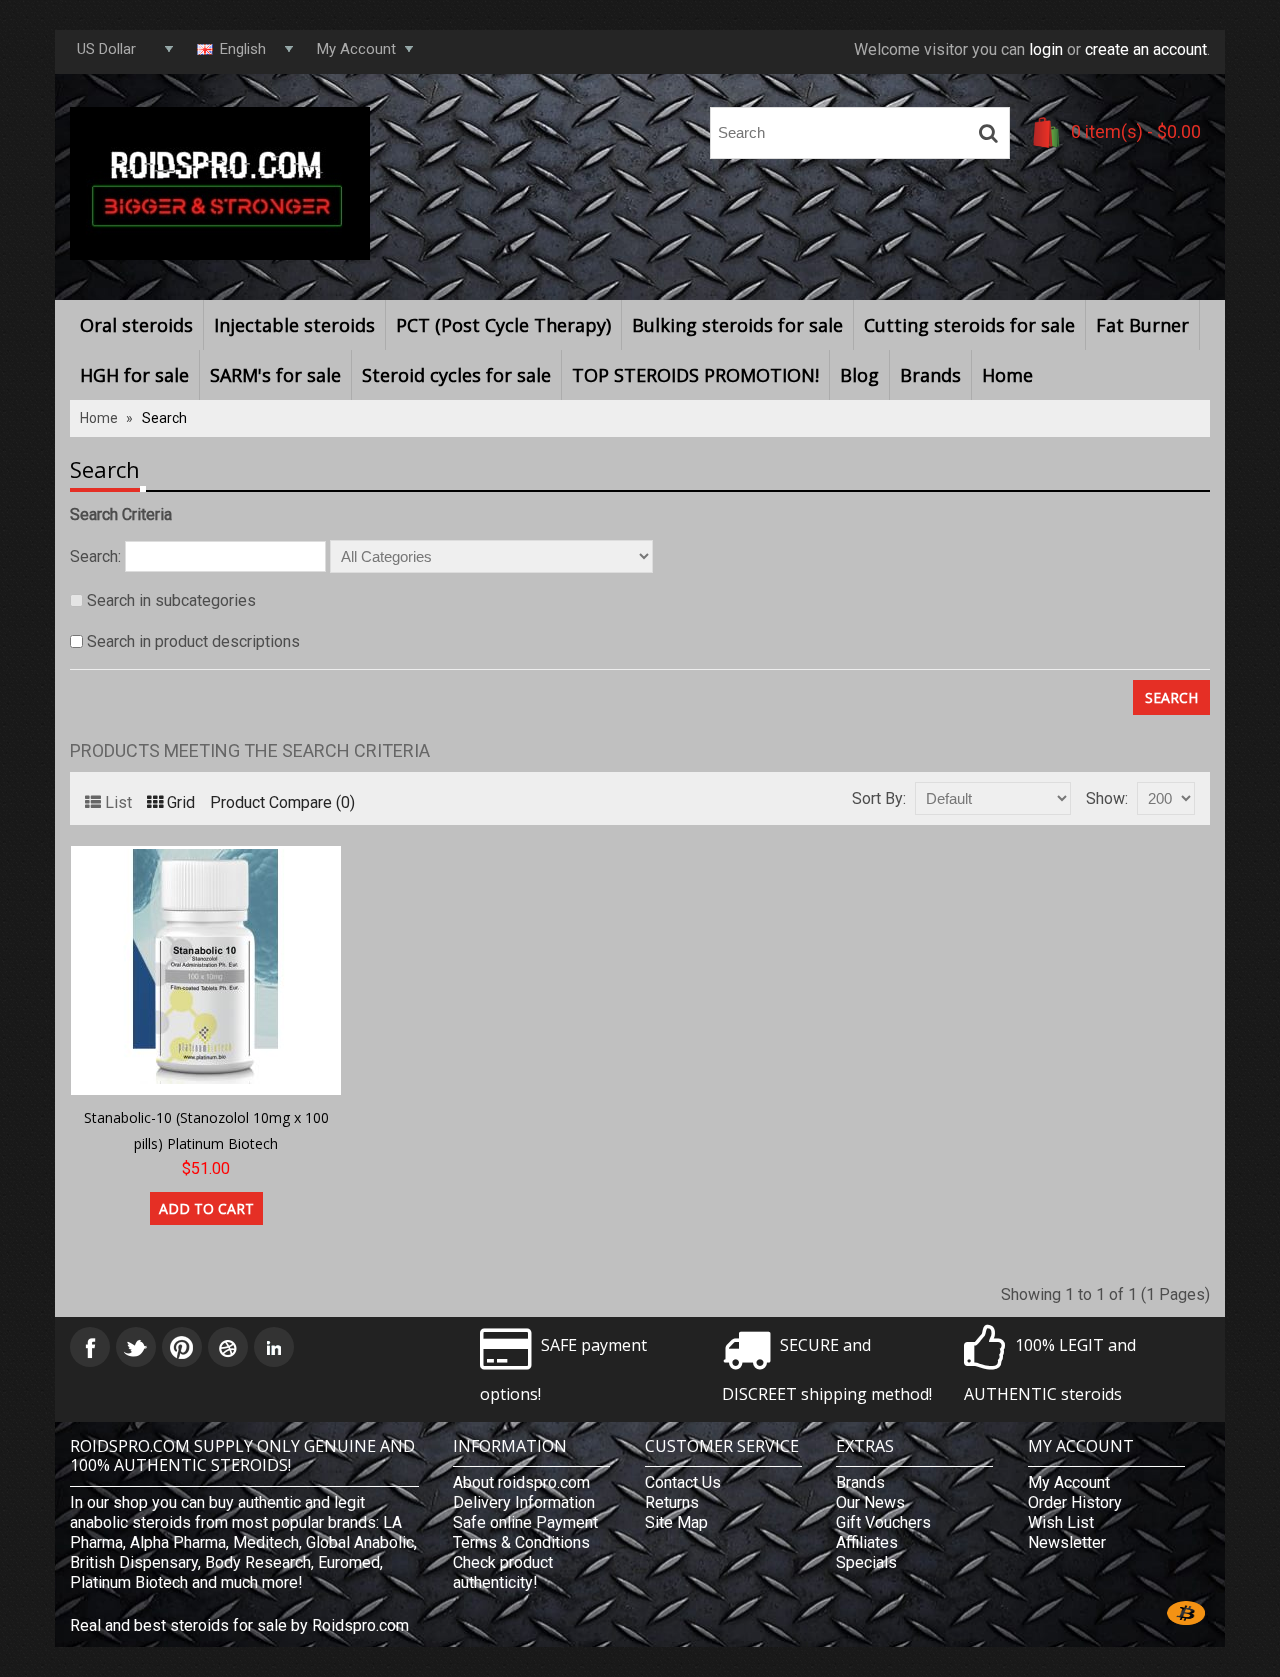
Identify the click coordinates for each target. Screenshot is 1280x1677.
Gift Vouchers (883, 1522)
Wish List (1061, 1522)
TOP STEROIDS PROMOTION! (695, 375)
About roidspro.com (521, 1482)
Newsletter (1067, 1542)
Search (164, 418)
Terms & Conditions (521, 1542)
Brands (930, 375)
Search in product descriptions (193, 641)
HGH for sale (134, 375)
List (118, 802)
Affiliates (867, 1542)
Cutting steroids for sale (969, 325)
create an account (1146, 49)
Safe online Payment (525, 1522)
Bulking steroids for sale (737, 325)
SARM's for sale (275, 375)
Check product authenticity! (503, 1572)
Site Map (676, 1522)
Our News (870, 1502)
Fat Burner (1142, 325)
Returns (672, 1502)
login (1046, 49)
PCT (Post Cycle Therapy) (503, 325)
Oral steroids (136, 325)
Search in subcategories (171, 600)
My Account (1069, 1482)
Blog (859, 375)
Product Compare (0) (282, 802)
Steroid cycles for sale (456, 375)
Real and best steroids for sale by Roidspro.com (239, 1625)
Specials (866, 1562)
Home (1007, 375)
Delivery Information (524, 1502)
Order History (1075, 1502)
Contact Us (683, 1482)
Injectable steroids (294, 325)
